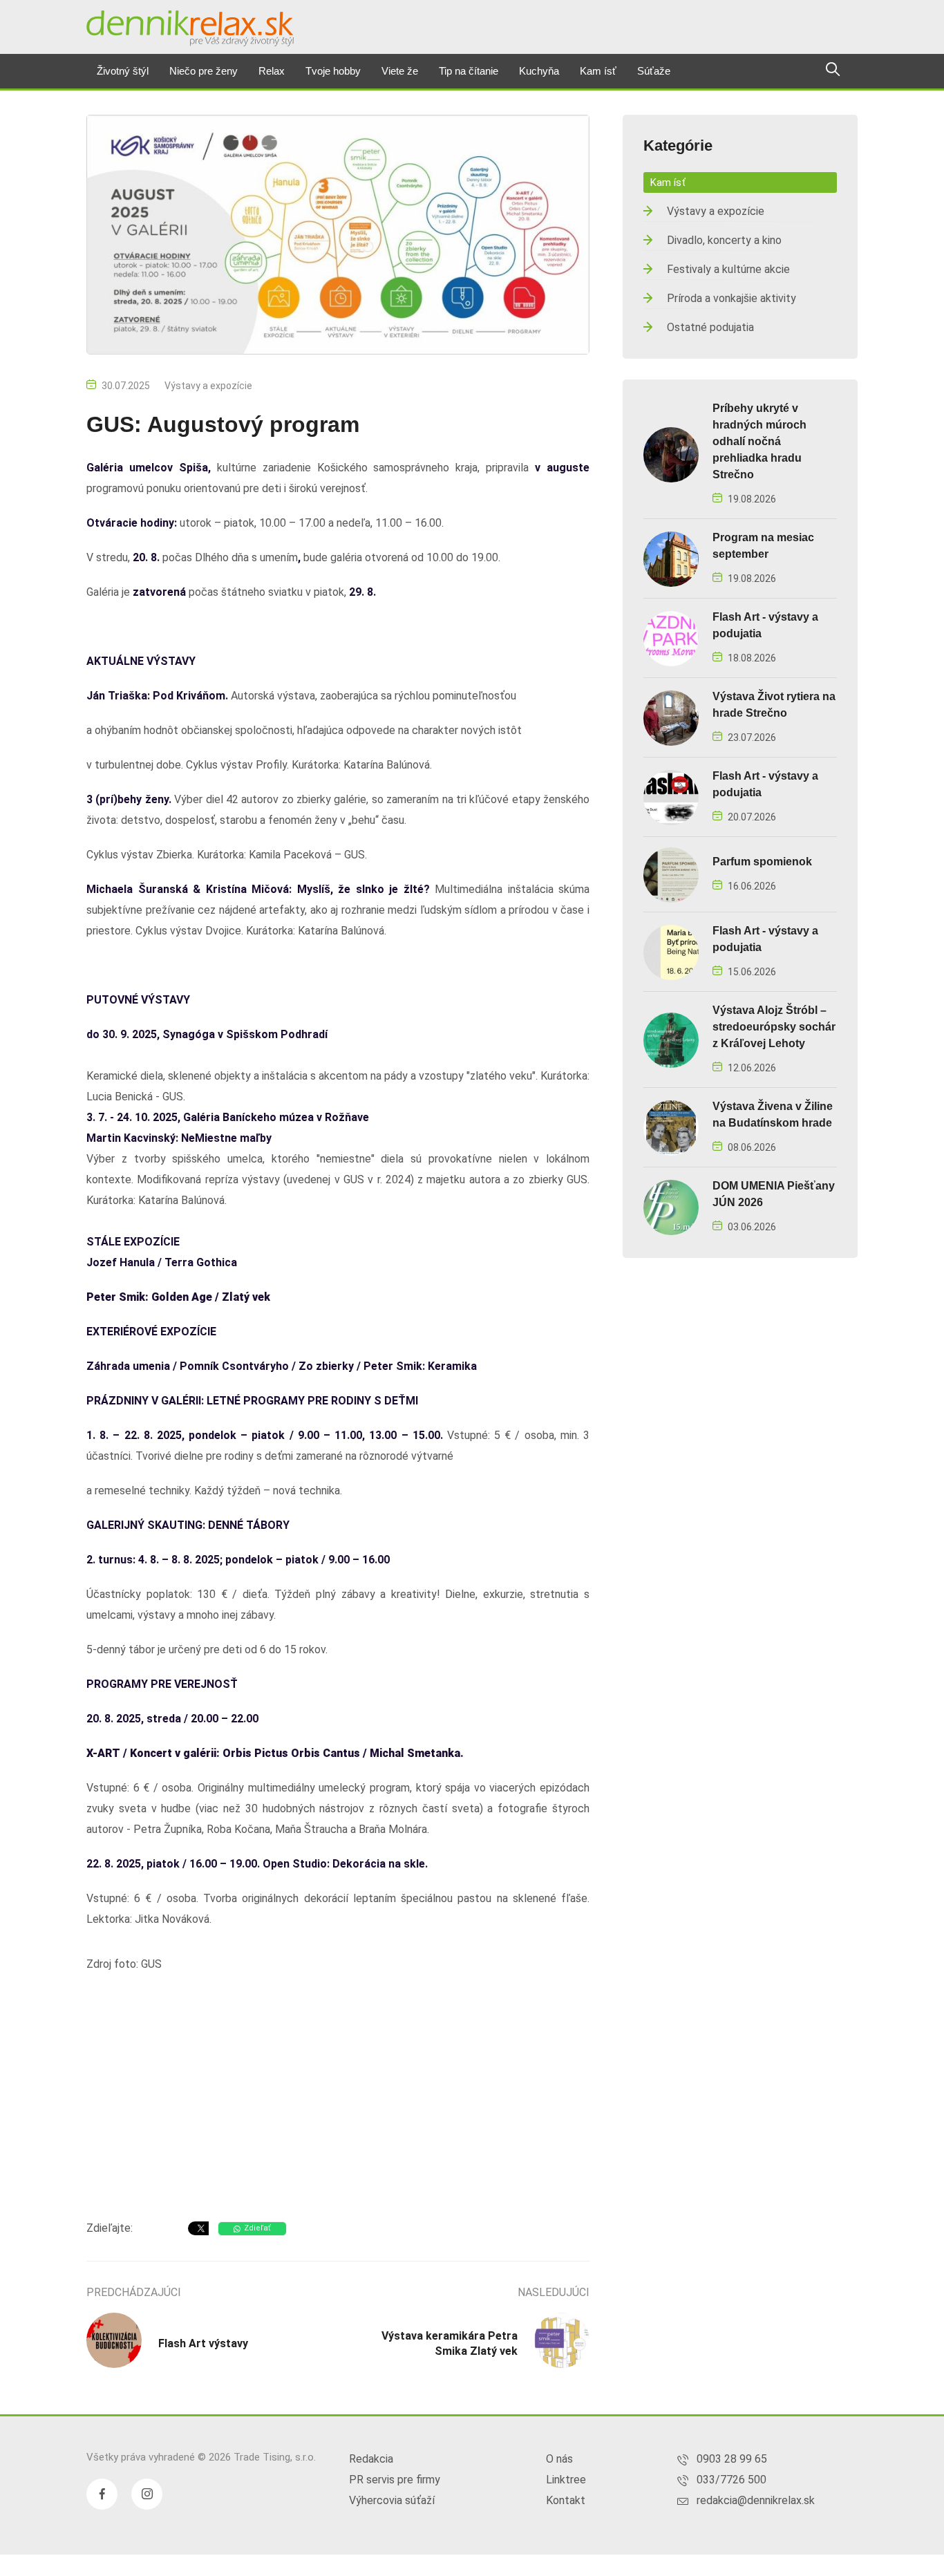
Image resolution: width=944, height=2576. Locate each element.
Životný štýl (123, 71)
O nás (559, 2459)
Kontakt (566, 2500)
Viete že (400, 71)
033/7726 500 (731, 2480)
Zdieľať (257, 2228)
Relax (272, 71)
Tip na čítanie (469, 71)
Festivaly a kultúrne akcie (728, 269)
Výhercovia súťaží (392, 2500)
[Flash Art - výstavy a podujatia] (671, 638)
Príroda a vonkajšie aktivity (731, 298)
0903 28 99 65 (732, 2459)
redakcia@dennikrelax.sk (756, 2500)
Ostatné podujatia (710, 327)
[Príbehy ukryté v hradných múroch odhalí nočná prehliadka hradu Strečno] (671, 454)
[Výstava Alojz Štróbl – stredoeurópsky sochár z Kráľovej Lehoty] (671, 1039)
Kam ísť (598, 71)
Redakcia (371, 2459)
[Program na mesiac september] (671, 558)
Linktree (566, 2480)
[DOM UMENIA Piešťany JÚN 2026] (671, 1206)
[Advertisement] (338, 2099)
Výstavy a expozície (208, 386)
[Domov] (190, 28)
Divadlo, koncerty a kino (724, 240)
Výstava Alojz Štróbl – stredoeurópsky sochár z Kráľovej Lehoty (774, 1027)
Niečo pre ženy (204, 71)
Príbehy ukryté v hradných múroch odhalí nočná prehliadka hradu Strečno (759, 441)
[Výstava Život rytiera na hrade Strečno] (671, 717)
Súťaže (654, 71)
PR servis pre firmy (395, 2480)
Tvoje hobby (333, 71)
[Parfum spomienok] (671, 874)
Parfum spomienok (762, 862)
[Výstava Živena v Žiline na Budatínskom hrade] (671, 1127)
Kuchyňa (539, 71)
